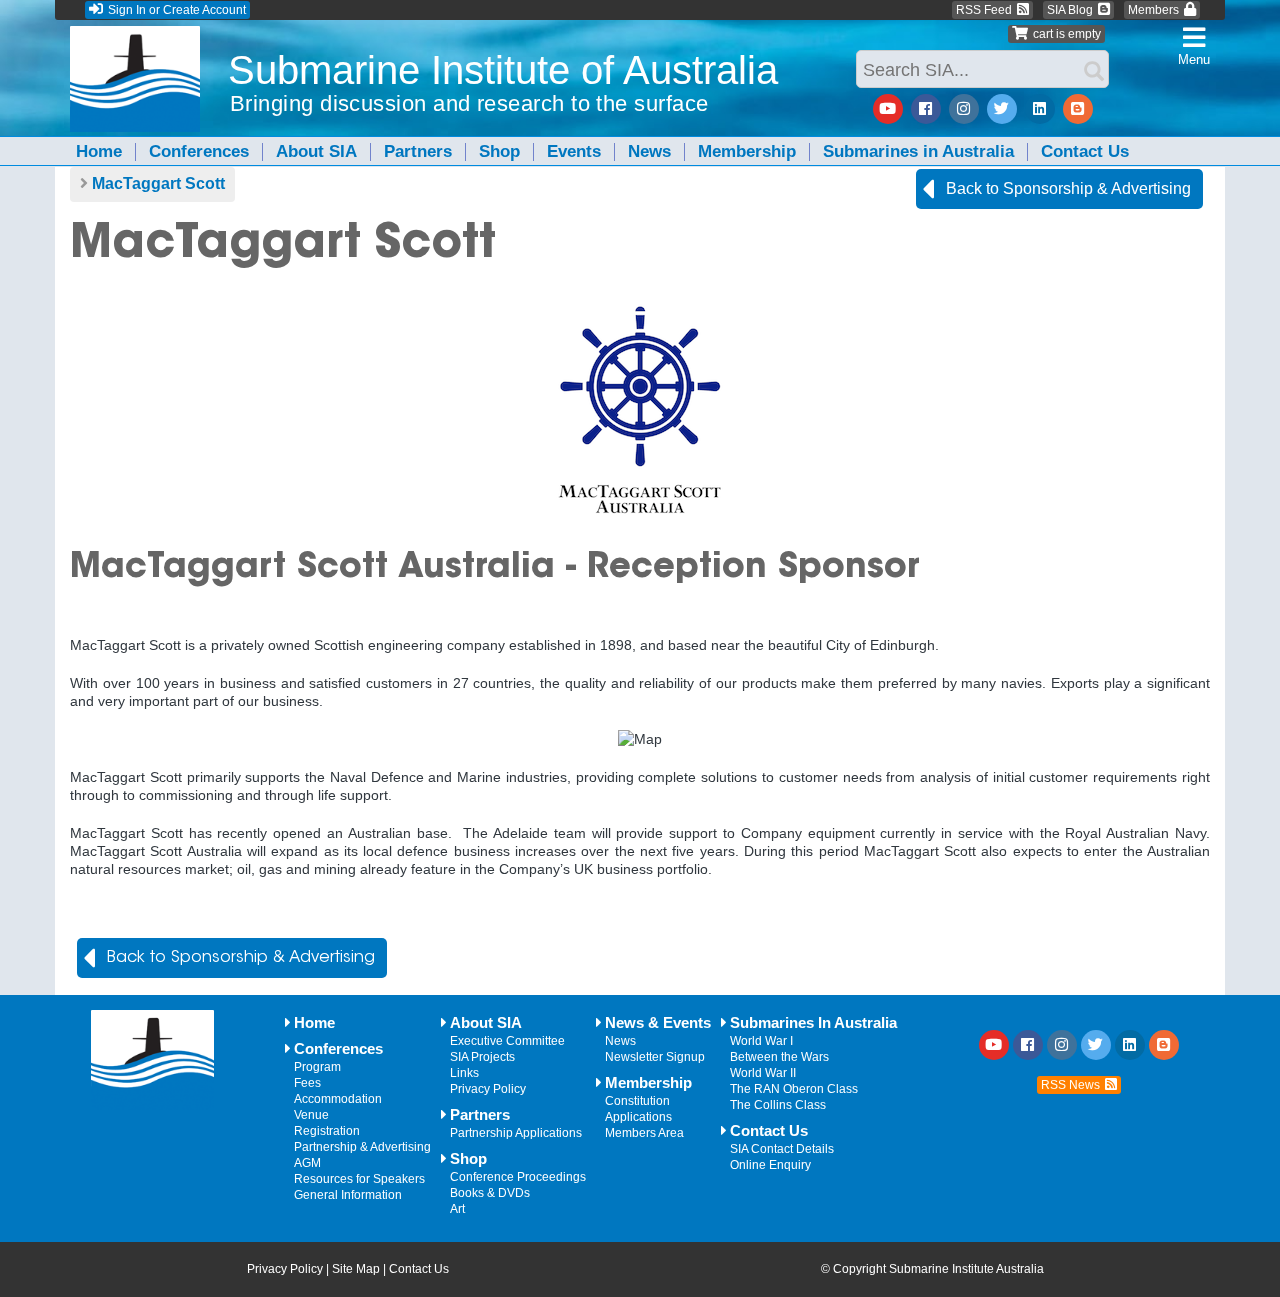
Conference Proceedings (518, 1177)
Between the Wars (779, 1057)
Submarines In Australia (813, 1023)
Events (574, 151)
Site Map (356, 1269)
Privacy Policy (488, 1089)
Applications (638, 1117)
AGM (307, 1163)
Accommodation (338, 1099)
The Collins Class (778, 1105)
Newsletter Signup (655, 1057)
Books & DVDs (490, 1193)
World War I (761, 1041)
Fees (307, 1083)
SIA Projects (482, 1057)
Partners (418, 151)
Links (464, 1073)
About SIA (316, 151)
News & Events (658, 1023)
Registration (327, 1131)
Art (457, 1209)
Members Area (644, 1133)
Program (317, 1067)
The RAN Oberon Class (794, 1089)
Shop (499, 151)
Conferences (199, 151)
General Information (348, 1195)
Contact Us (1085, 151)
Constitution (637, 1101)
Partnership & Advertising (362, 1147)
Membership (747, 151)
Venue (311, 1115)
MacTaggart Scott (158, 183)
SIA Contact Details (782, 1149)
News (649, 151)
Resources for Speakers (359, 1179)
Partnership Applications (516, 1133)
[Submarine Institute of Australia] (135, 93)
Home (99, 151)
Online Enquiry (770, 1165)
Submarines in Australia (918, 151)
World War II (763, 1073)
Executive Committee (507, 1041)
